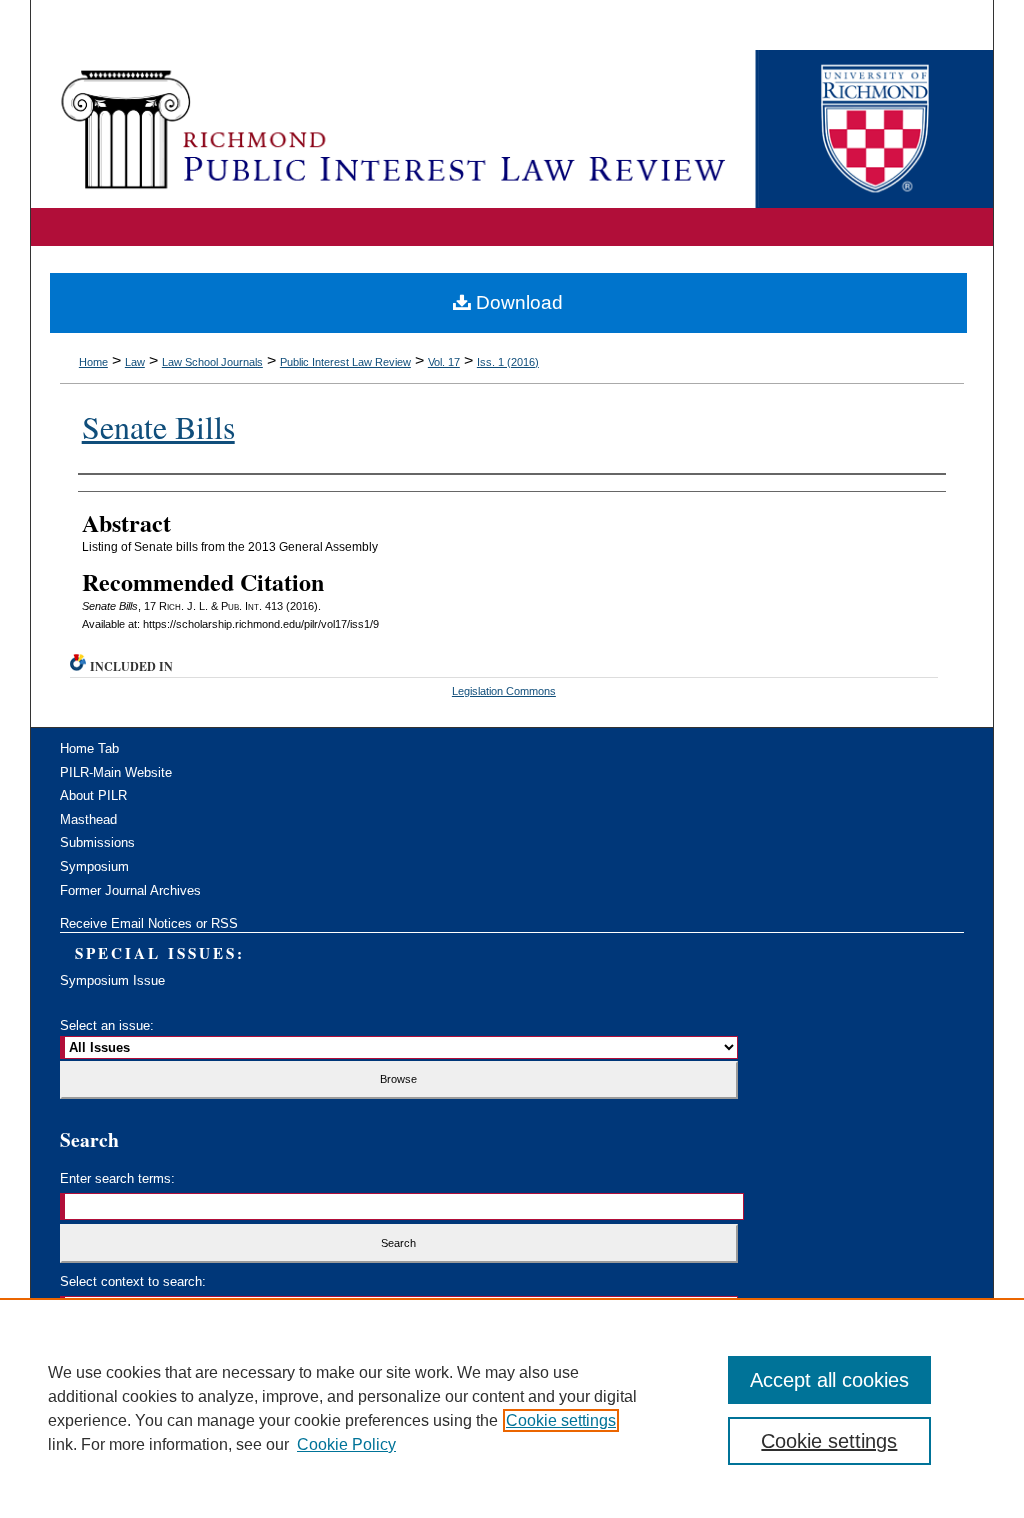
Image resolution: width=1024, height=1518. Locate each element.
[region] (512, 1408)
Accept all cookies (829, 1380)
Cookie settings (561, 1420)
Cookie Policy (346, 1444)
